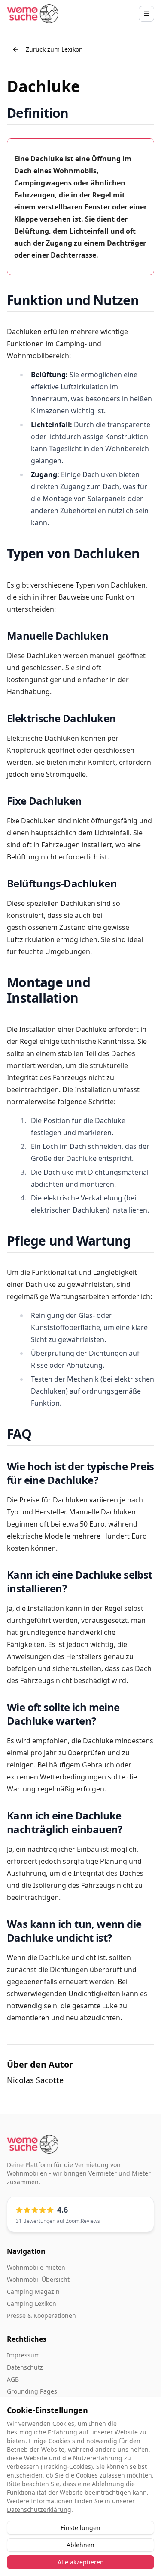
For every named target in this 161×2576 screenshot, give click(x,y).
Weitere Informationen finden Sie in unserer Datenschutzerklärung (71, 2505)
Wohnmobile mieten (36, 2267)
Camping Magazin (33, 2291)
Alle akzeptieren (81, 2562)
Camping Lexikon (32, 2304)
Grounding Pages (32, 2391)
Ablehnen (80, 2545)
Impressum (23, 2355)
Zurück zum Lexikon (54, 49)
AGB (13, 2379)
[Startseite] (33, 14)
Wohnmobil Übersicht (38, 2279)
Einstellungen (80, 2528)
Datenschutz (25, 2367)
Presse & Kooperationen (41, 2316)
